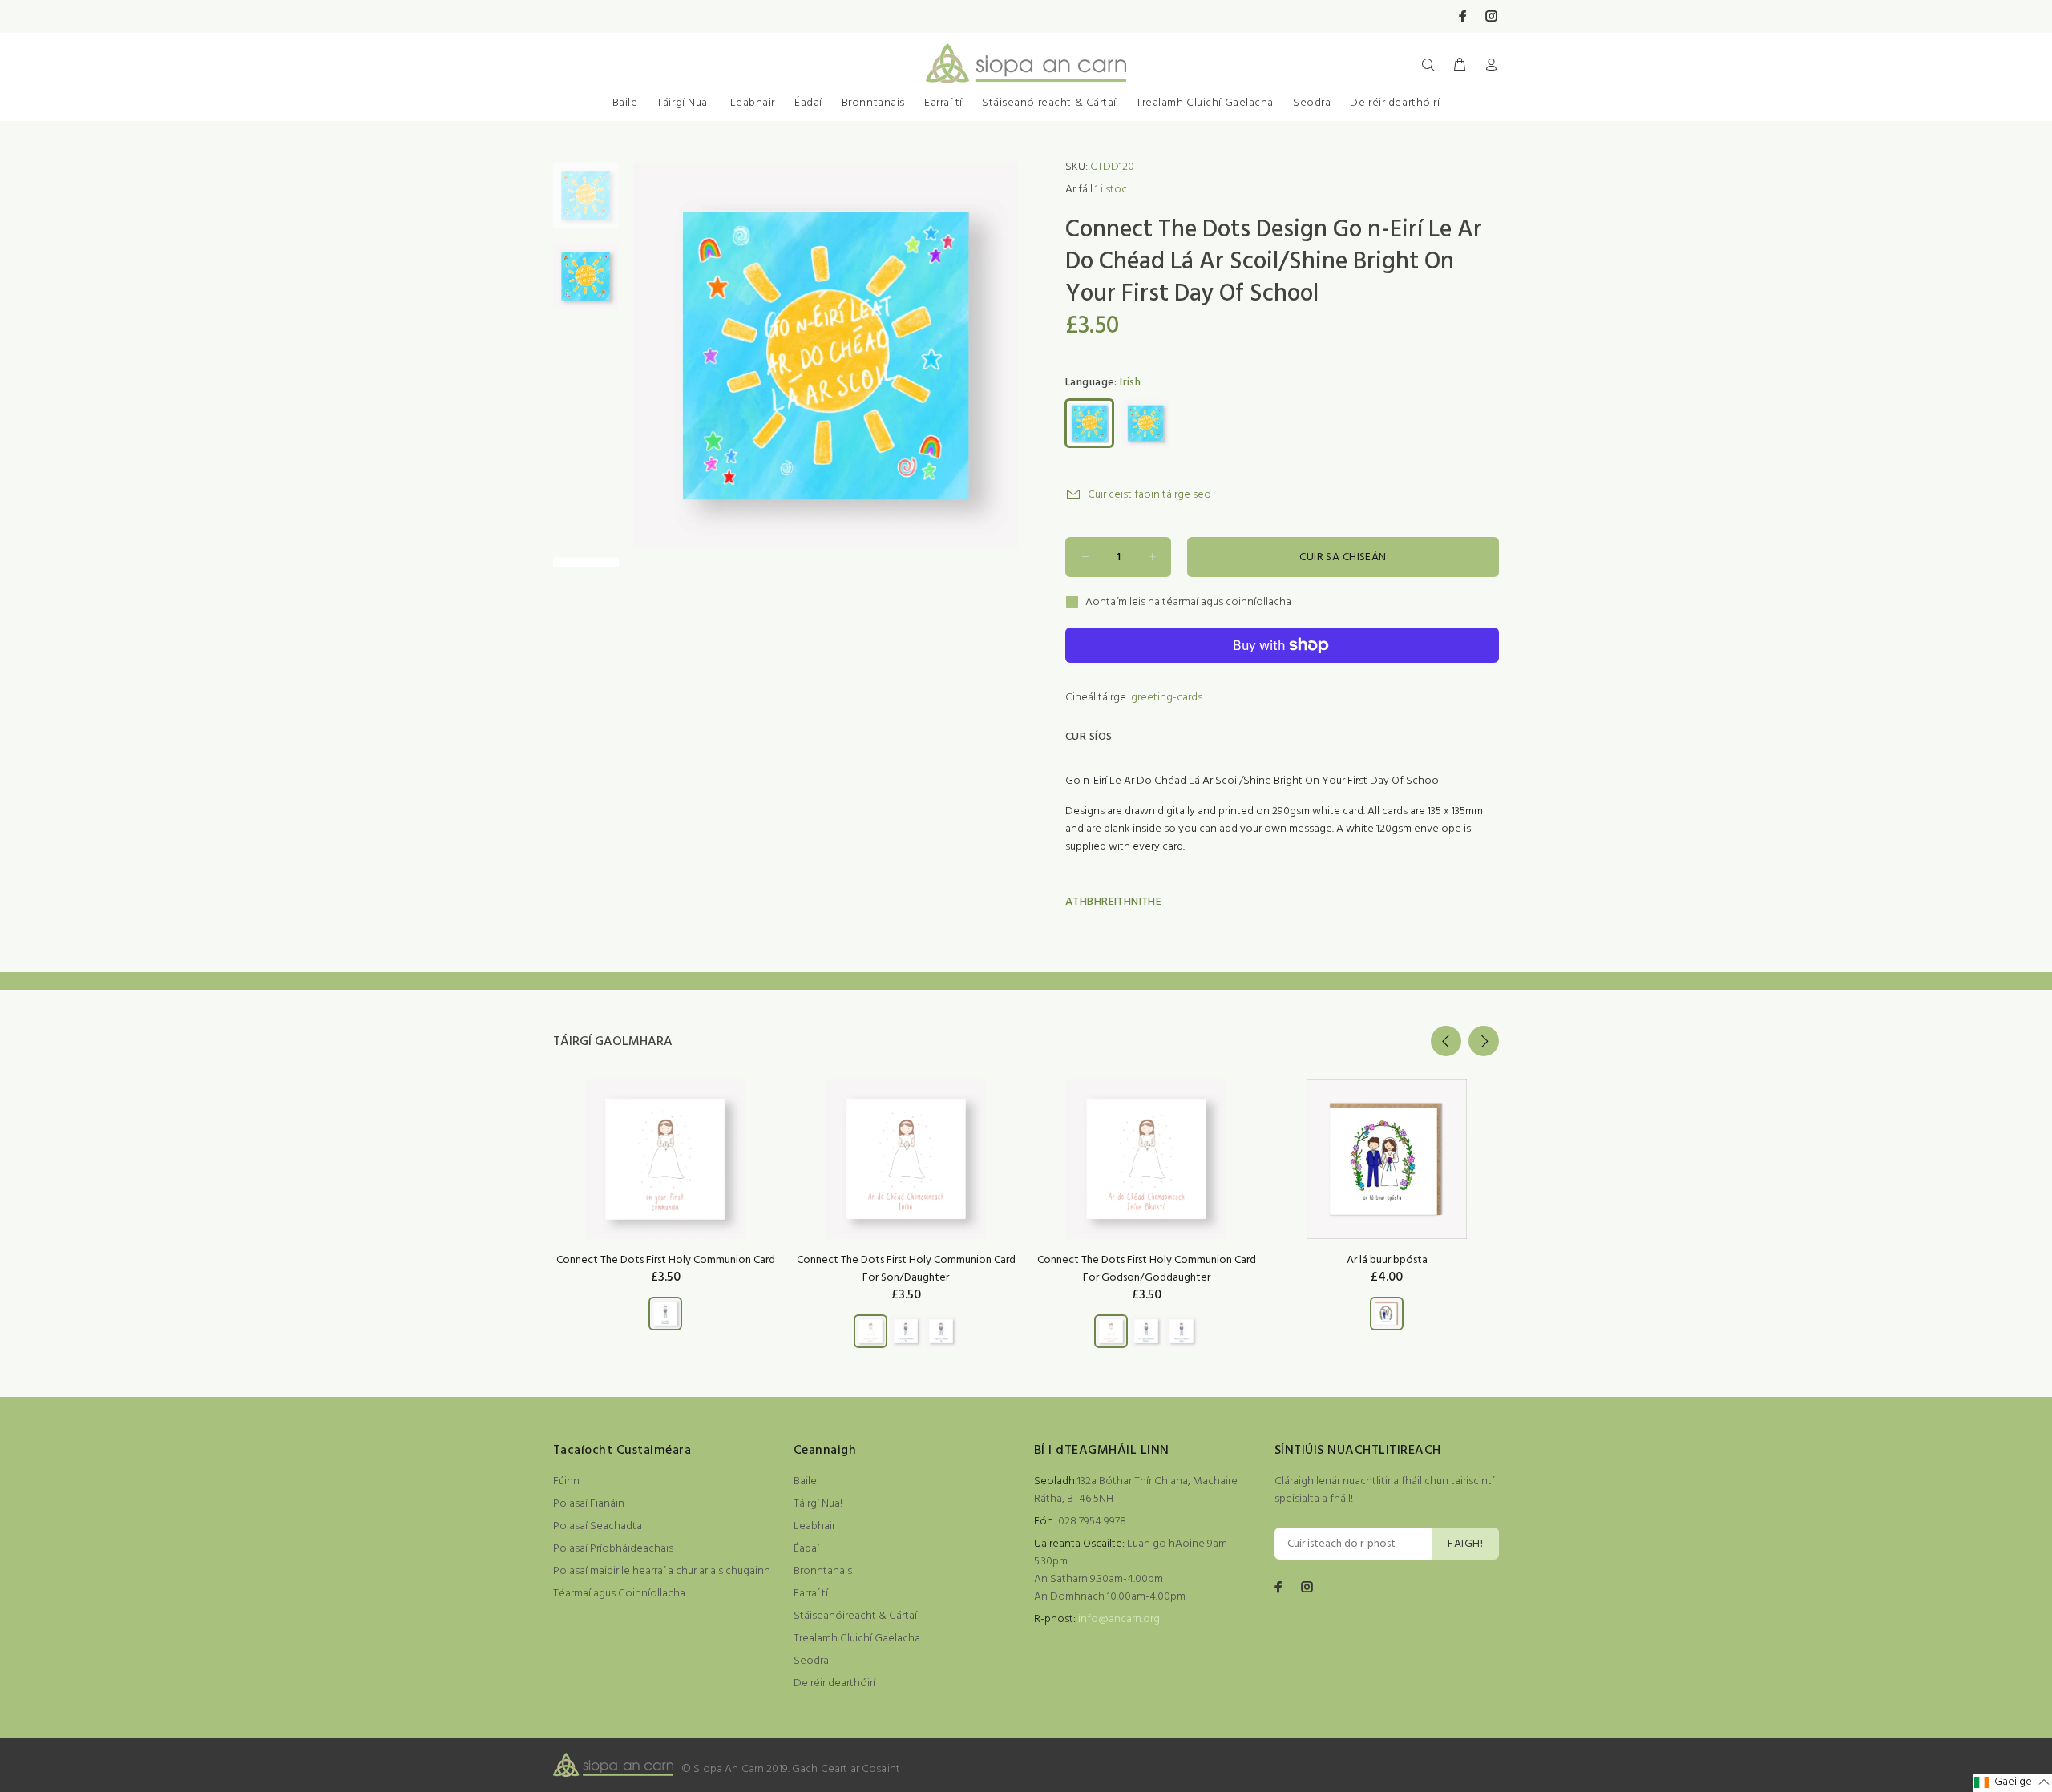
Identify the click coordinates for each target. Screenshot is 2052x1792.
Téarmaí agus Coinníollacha (619, 1594)
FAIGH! (1465, 1544)
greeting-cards (1167, 698)
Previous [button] (1446, 1041)
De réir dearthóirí (1395, 103)
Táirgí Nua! (683, 103)
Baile (625, 103)
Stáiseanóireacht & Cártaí (1049, 103)
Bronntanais (873, 103)
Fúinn (566, 1481)
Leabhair (753, 103)
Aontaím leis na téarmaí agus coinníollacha (1188, 603)
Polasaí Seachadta (598, 1526)
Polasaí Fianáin (589, 1504)
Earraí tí (943, 103)
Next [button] (1484, 1041)
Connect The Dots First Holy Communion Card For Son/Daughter (906, 1269)
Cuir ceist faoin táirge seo (1149, 495)
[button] (2012, 1783)
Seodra (1312, 103)
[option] (586, 203)
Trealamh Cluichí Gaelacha (1205, 103)
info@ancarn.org (1119, 1619)
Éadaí (808, 103)
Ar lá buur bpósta (1387, 1260)
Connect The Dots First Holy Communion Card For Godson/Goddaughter (1147, 1269)
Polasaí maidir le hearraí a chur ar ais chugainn (662, 1571)
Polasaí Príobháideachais (613, 1549)
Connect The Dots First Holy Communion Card (666, 1260)
